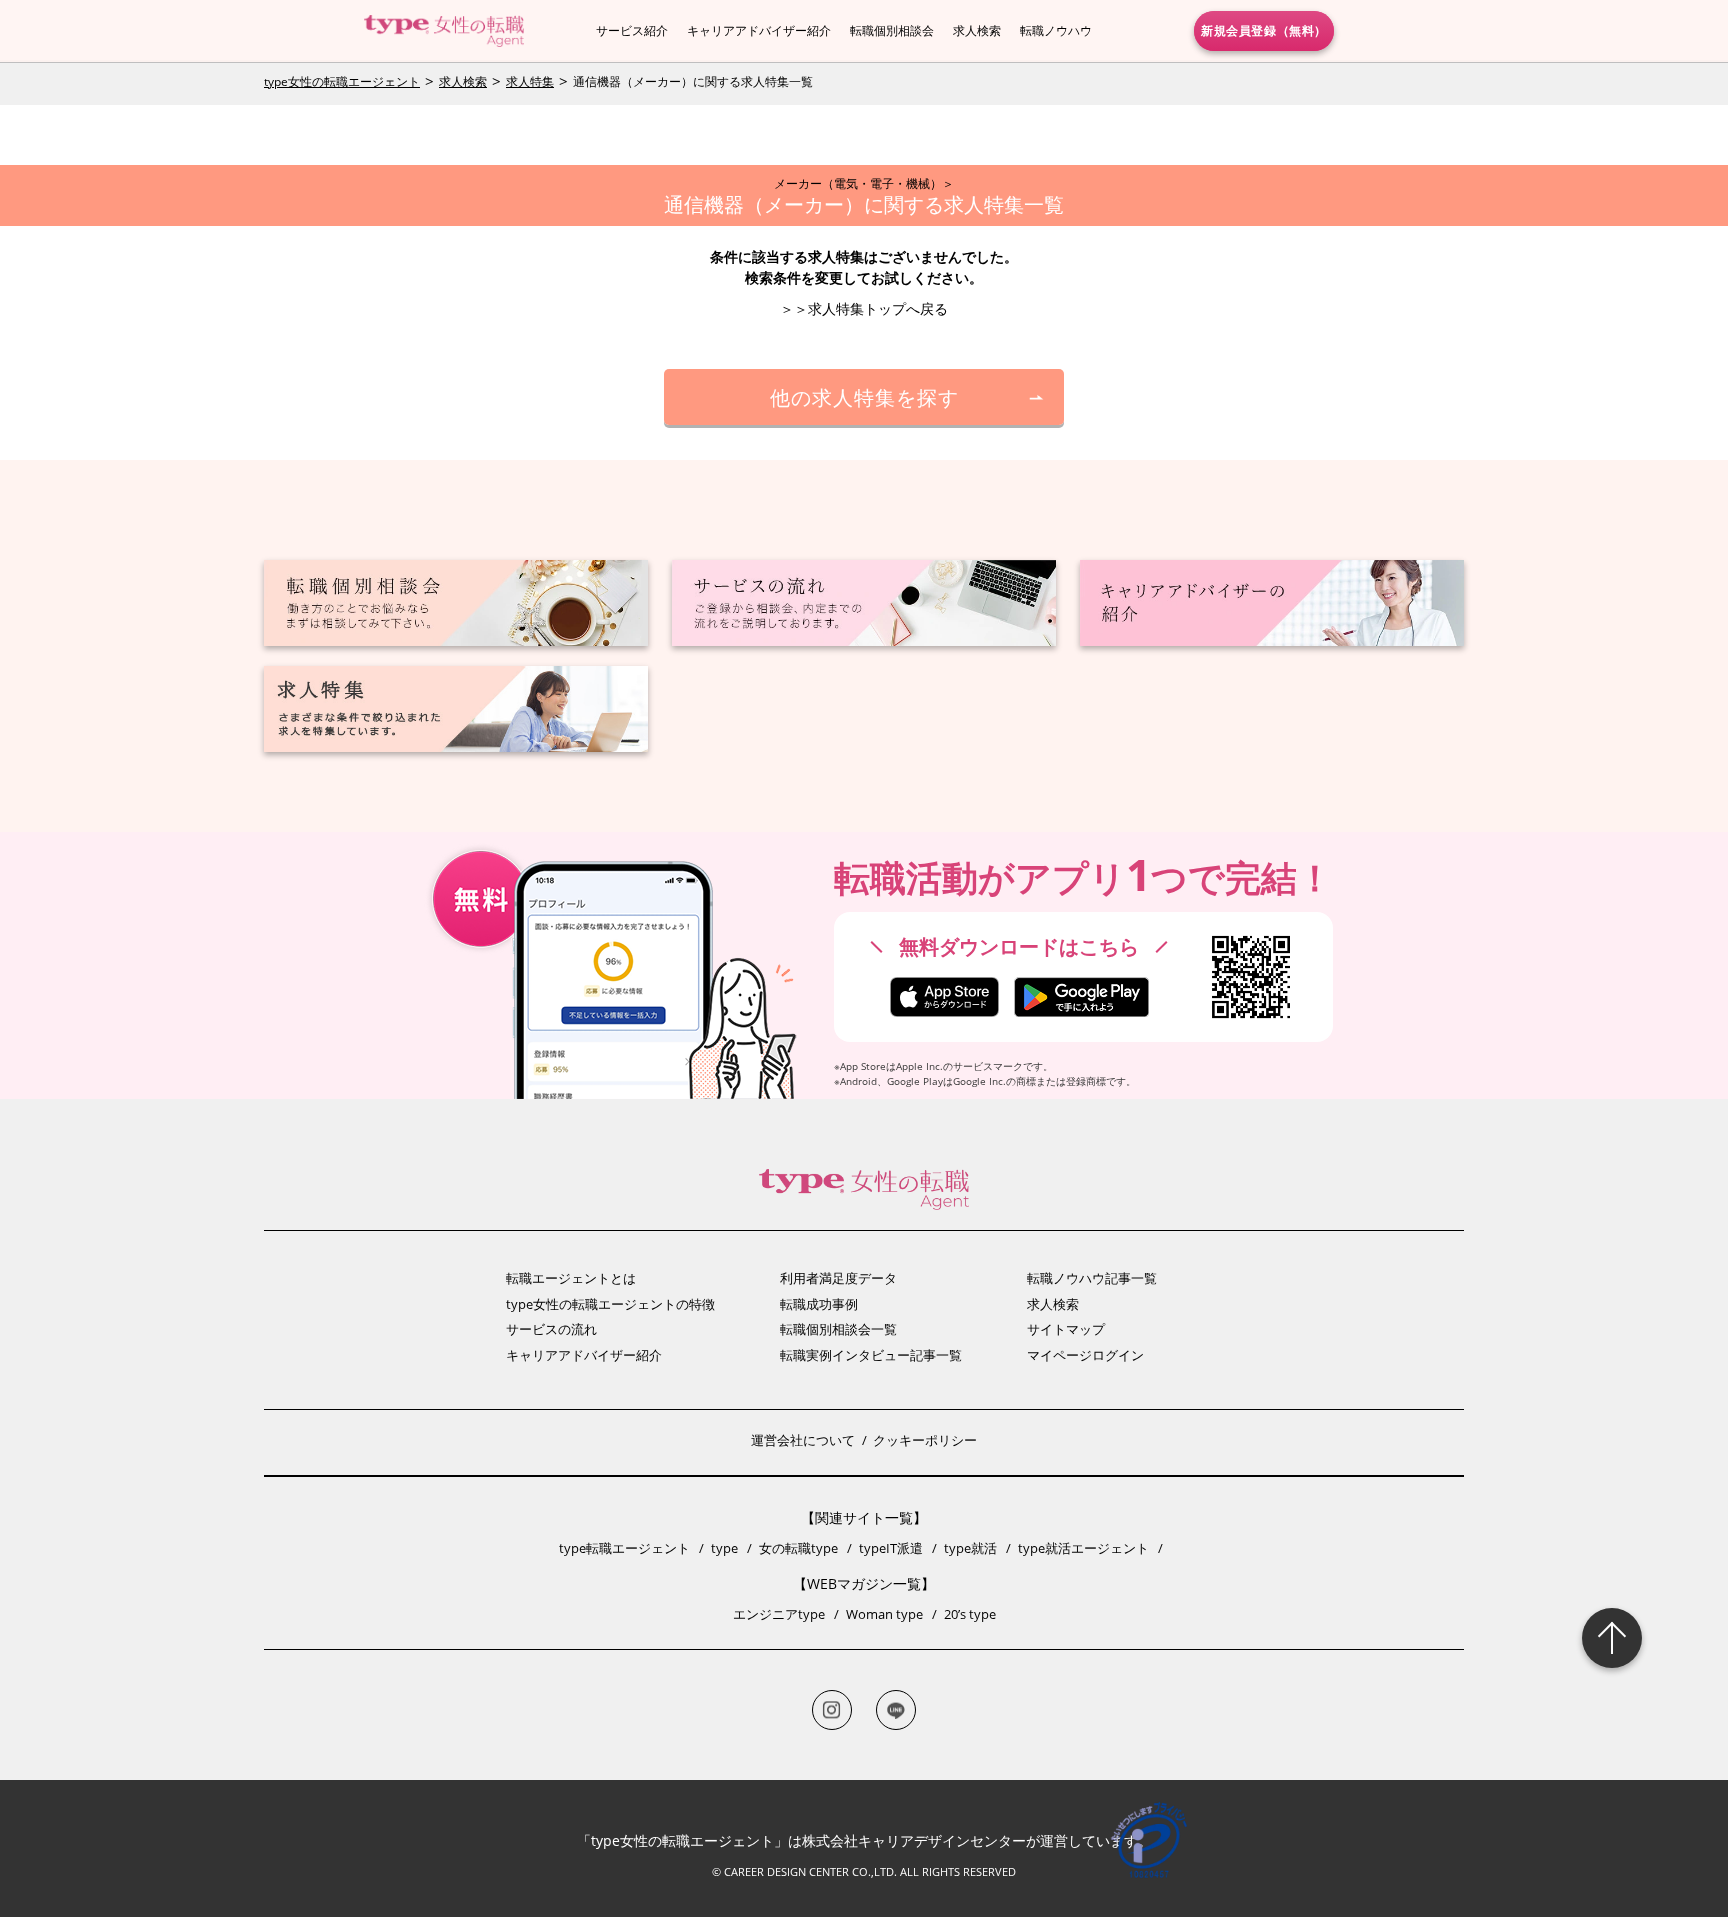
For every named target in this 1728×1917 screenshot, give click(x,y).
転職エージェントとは (571, 1278)
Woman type (884, 1614)
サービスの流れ (551, 1329)
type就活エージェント (1083, 1548)
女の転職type (798, 1548)
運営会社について (803, 1440)
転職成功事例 (819, 1304)
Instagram (832, 1710)
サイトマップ (1066, 1329)
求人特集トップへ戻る (878, 308)
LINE (896, 1710)
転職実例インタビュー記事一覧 (871, 1355)
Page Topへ (1612, 1638)
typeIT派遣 (891, 1548)
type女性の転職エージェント (342, 81)
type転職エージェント (624, 1548)
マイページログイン (1085, 1355)
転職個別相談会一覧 (838, 1329)
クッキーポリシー (925, 1440)
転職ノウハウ (1056, 30)
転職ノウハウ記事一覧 (1092, 1278)
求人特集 (530, 81)
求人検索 (977, 30)
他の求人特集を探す (864, 396)
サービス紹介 (632, 30)
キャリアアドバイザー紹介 (759, 30)
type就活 (970, 1548)
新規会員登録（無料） (1264, 30)
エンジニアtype (779, 1614)
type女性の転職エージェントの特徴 (610, 1304)
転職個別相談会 (892, 30)
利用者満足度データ (838, 1278)
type (724, 1548)
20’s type (970, 1614)
